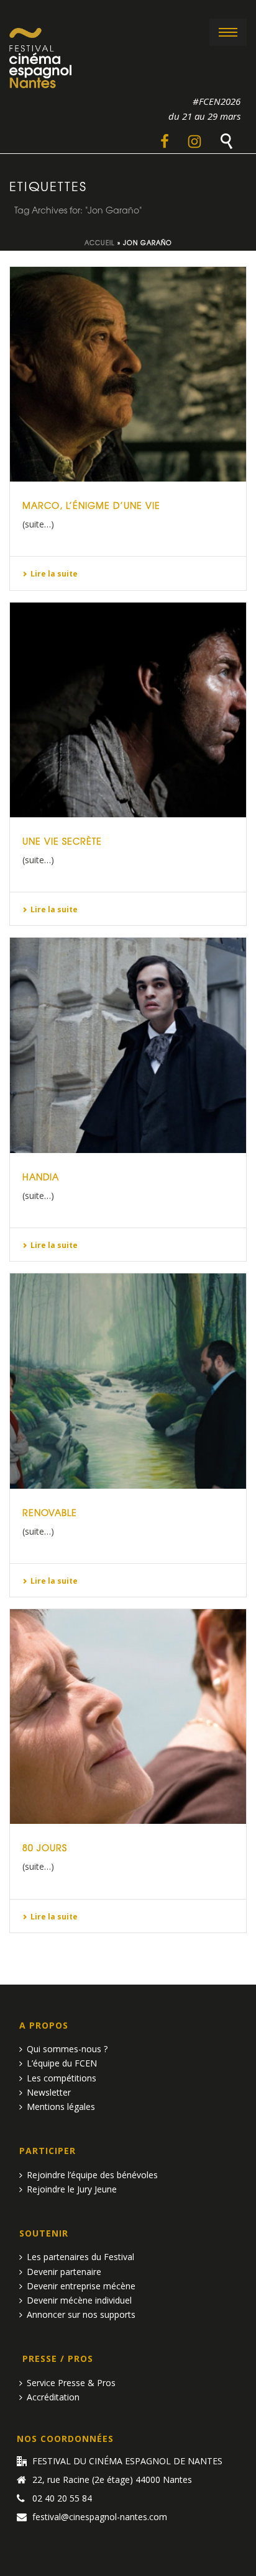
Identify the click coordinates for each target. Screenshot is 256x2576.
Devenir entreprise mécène (81, 2286)
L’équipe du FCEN (62, 2063)
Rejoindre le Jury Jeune (72, 2189)
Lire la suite (54, 574)
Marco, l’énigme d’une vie (91, 505)
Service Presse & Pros (71, 2383)
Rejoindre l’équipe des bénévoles (92, 2175)
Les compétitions (62, 2078)
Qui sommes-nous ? (67, 2049)
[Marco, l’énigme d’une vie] (128, 374)
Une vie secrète (62, 841)
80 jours (45, 1847)
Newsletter (49, 2092)
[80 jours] (128, 1717)
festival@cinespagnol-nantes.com (100, 2517)
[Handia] (128, 1045)
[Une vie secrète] (128, 710)
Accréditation (53, 2397)
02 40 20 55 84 (62, 2498)
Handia (41, 1177)
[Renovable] (128, 1381)
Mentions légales (61, 2107)
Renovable (50, 1512)
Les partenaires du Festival (80, 2257)
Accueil (100, 242)
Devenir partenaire (64, 2272)
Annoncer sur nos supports (81, 2314)
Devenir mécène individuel (79, 2300)
